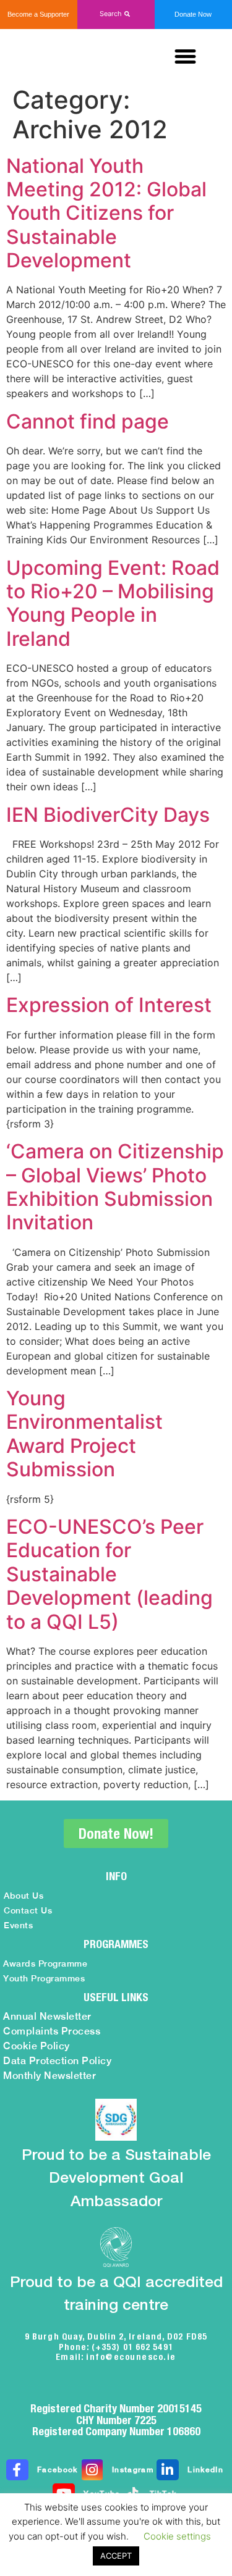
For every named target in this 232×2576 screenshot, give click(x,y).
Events (18, 1925)
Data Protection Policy (57, 2061)
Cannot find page (88, 421)
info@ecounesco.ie (131, 2357)
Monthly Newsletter (49, 2076)
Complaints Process (52, 2031)
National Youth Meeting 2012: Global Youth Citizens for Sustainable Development (106, 213)
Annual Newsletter (47, 2016)
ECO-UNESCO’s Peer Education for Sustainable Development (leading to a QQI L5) (110, 1574)
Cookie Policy (37, 2046)
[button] (116, 14)
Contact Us (28, 1910)
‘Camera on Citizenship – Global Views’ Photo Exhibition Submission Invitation (115, 1187)
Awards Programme (45, 1963)
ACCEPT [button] (116, 2556)
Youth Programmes (44, 1978)
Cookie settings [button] (177, 2536)
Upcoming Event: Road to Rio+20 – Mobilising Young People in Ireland (113, 603)
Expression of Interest (109, 1005)
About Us (24, 1896)
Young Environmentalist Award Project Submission (84, 1434)
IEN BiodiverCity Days (108, 815)
